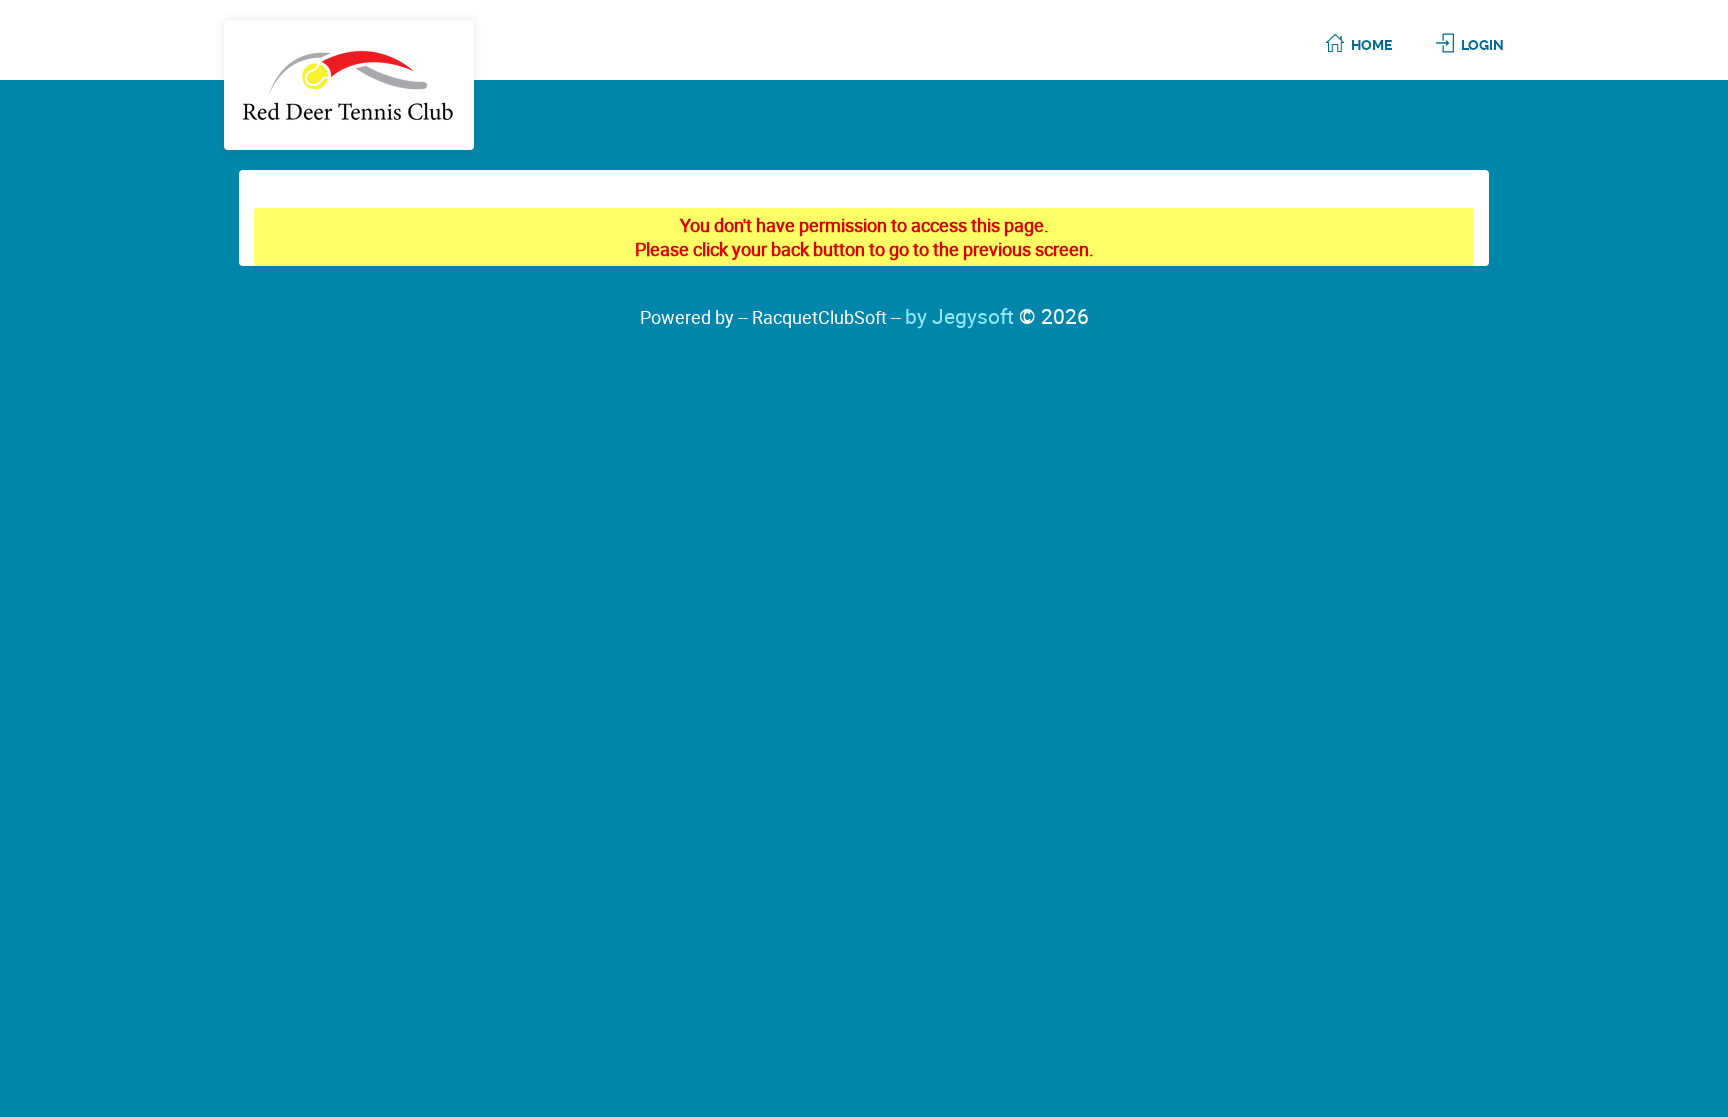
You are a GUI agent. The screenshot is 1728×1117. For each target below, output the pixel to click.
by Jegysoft (997, 316)
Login (1482, 45)
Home (1371, 45)
